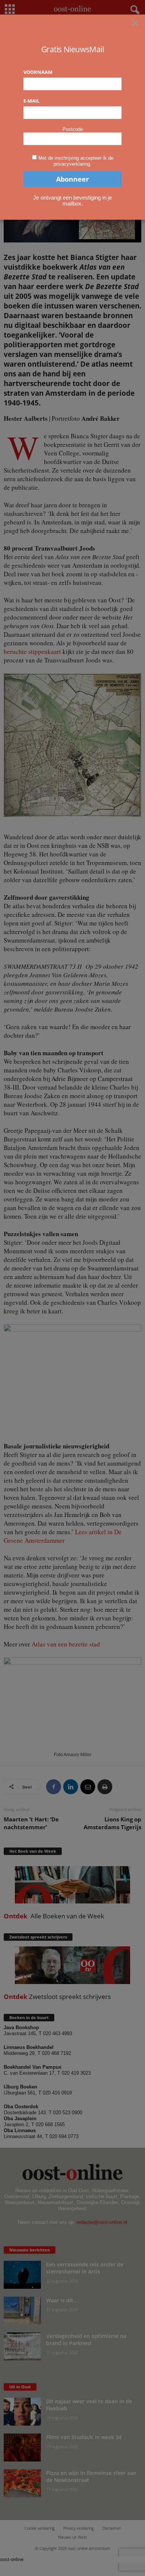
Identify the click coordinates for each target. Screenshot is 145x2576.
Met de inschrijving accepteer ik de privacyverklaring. (76, 161)
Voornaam (38, 72)
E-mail (31, 101)
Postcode (73, 129)
